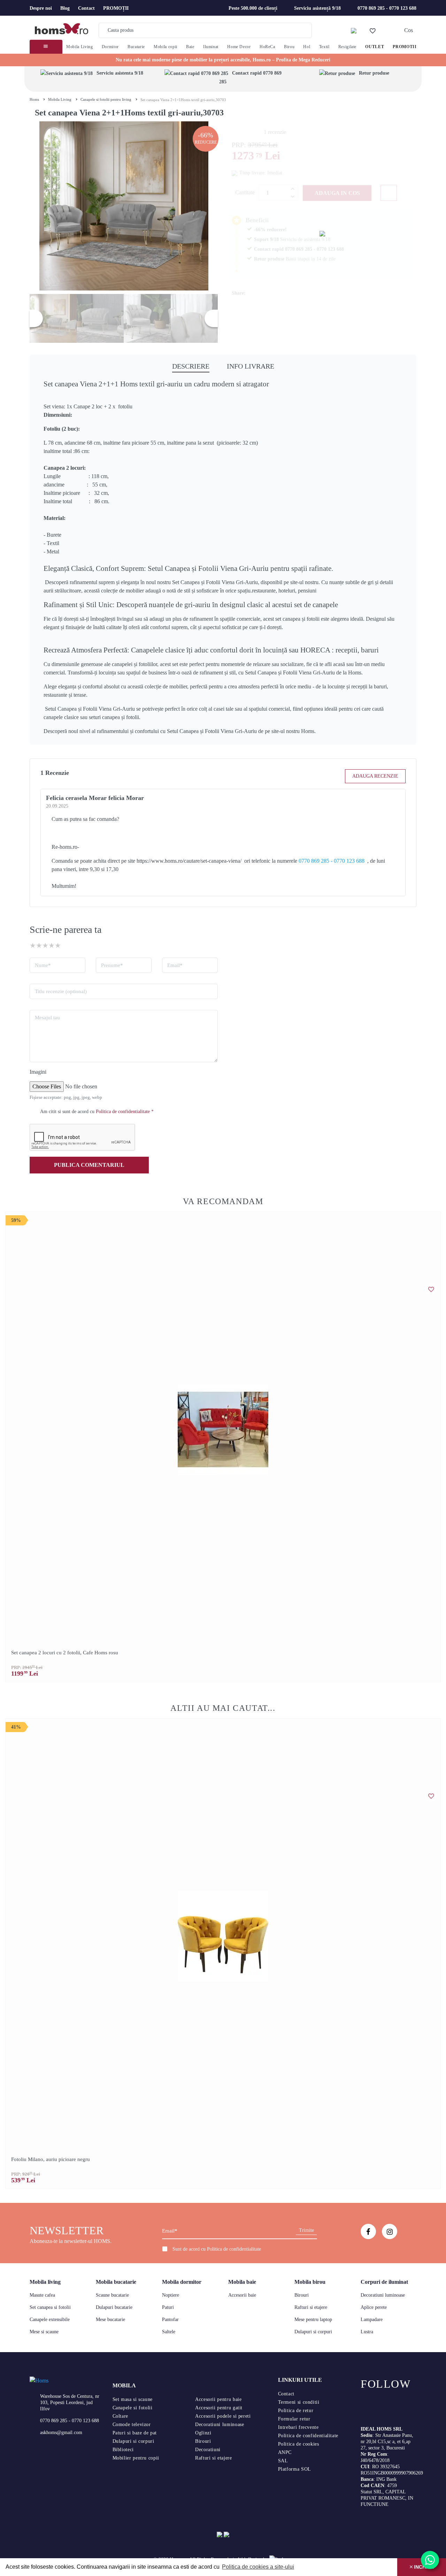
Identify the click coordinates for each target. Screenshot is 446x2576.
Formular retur (294, 2419)
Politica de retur (296, 2411)
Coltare (120, 2416)
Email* (175, 965)
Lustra (367, 2332)
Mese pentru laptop (313, 2320)
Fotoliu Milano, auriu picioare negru (51, 2159)
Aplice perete (374, 2307)
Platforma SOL (295, 2469)
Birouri (302, 2295)
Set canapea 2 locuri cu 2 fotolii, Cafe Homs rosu (65, 1653)
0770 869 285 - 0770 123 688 (387, 8)
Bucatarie (136, 47)
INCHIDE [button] (423, 2567)
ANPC (285, 2452)
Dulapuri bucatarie (114, 2307)
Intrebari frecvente (298, 2427)
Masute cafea (42, 2295)
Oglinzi (203, 2433)
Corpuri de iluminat (384, 2282)
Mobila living (45, 2282)
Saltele (169, 2332)
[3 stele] (45, 945)
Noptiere (171, 2295)
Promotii (405, 47)
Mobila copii (166, 47)
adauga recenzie (375, 776)
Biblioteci (123, 2450)
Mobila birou (310, 2282)
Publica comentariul (89, 1165)
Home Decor (239, 47)
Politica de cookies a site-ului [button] (258, 2567)
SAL (283, 2461)
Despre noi (41, 8)
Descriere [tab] (191, 366)
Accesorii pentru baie (218, 2399)
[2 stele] (39, 945)
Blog (65, 8)
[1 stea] (33, 945)
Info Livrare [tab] (251, 366)
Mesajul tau (47, 1018)
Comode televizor (132, 2424)
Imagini (38, 1072)
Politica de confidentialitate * (125, 1112)
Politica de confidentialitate (234, 2249)
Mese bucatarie (110, 2320)
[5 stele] (58, 945)
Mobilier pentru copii (136, 2458)
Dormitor (110, 47)
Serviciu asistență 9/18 (317, 8)
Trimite (306, 2230)
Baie (190, 47)
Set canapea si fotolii (50, 2307)
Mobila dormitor (182, 2282)
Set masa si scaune (133, 2399)
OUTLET (375, 47)
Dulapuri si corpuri (313, 2332)
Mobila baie (242, 2282)
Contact (86, 8)
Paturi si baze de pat (135, 2433)
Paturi (168, 2307)
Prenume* (112, 965)
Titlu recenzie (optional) (61, 991)
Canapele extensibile (50, 2320)
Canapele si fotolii (133, 2408)
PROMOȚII (116, 8)
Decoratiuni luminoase (383, 2295)
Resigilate (347, 47)
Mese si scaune (44, 2332)
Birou (289, 47)
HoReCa (267, 47)
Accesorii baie (242, 2295)
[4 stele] (52, 945)
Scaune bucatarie (112, 2295)
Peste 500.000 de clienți (253, 8)
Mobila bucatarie (116, 2282)
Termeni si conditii (299, 2402)
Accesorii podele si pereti (223, 2416)
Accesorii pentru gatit (219, 2408)
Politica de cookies (299, 2444)
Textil (324, 47)
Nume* (43, 965)
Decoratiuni (208, 2450)
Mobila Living (79, 47)
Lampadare (372, 2320)
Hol (307, 47)
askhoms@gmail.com (61, 2433)
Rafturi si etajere (311, 2307)
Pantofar (170, 2320)
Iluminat (211, 47)
